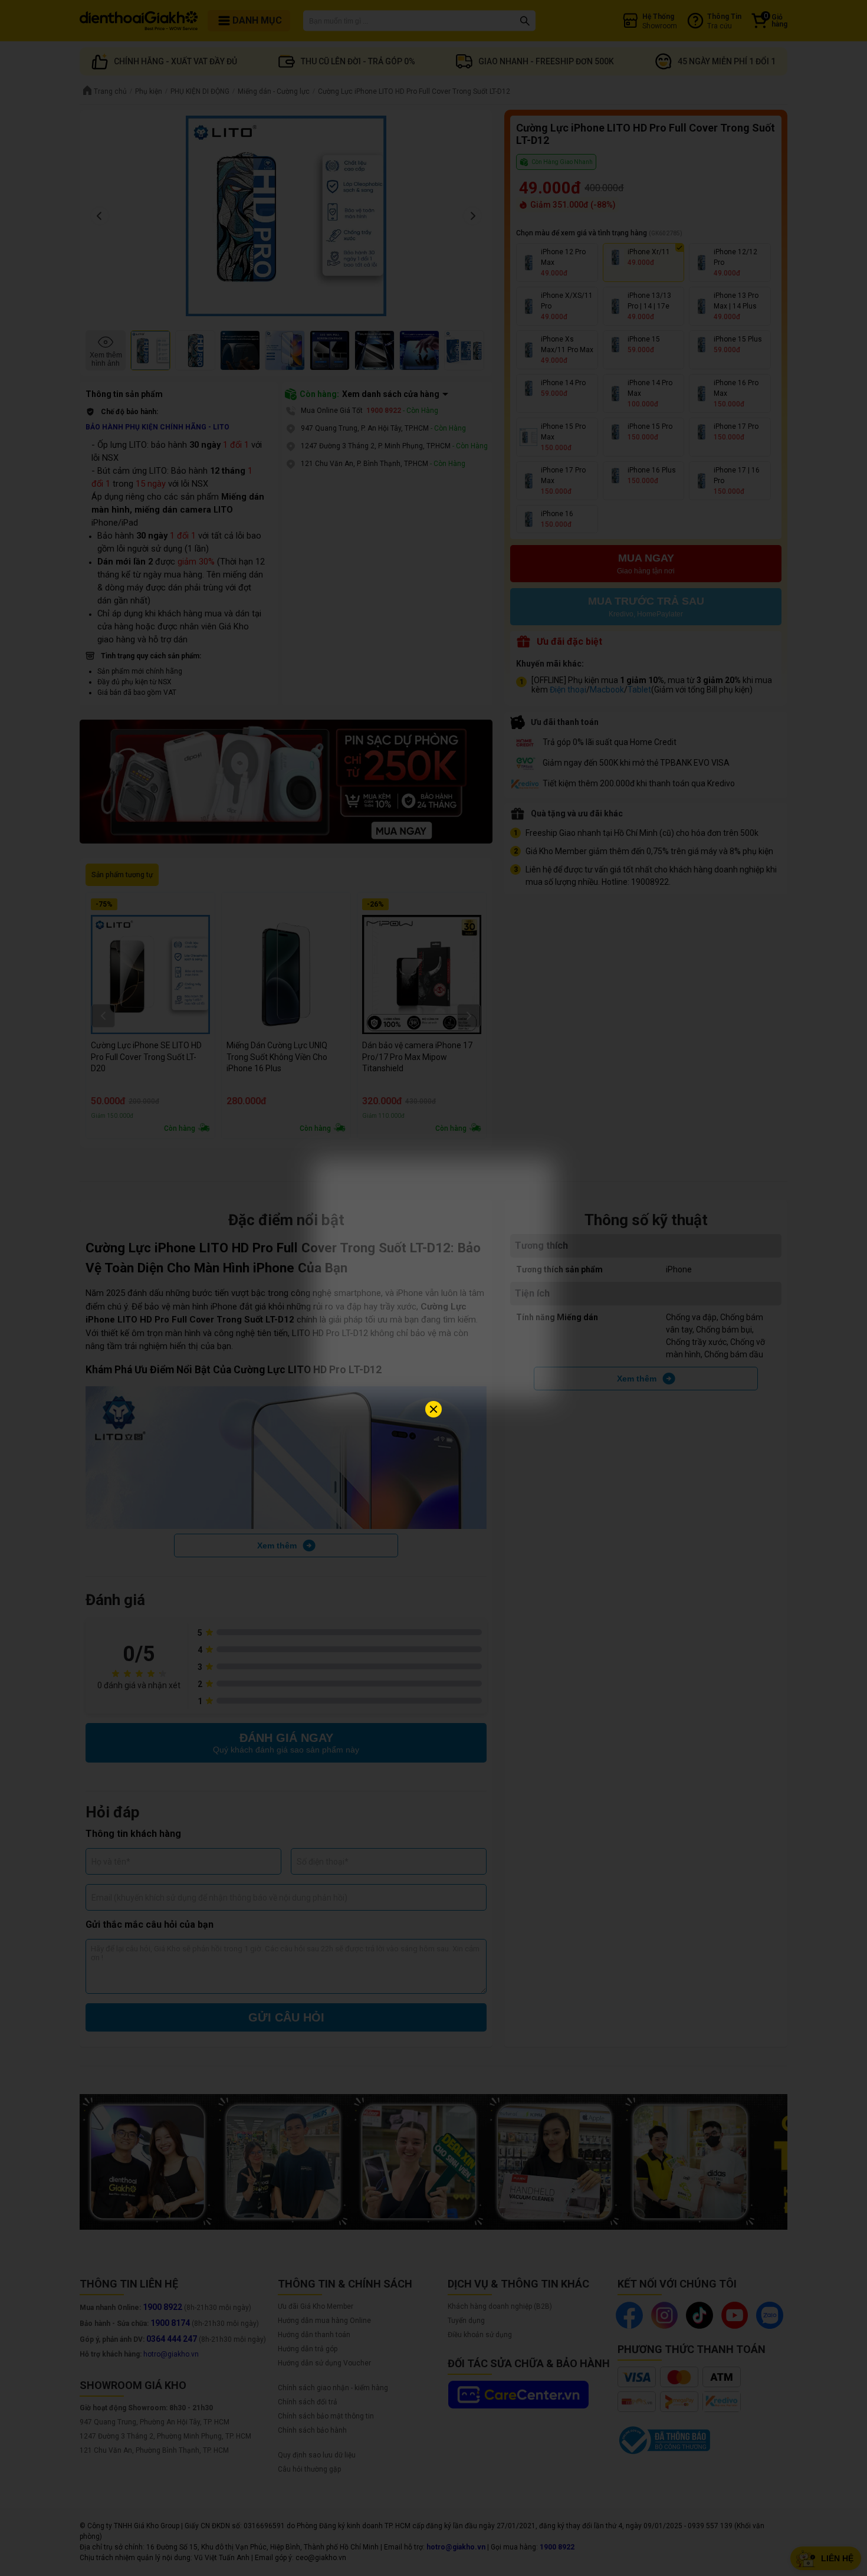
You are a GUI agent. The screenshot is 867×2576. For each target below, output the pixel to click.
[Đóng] (433, 1409)
